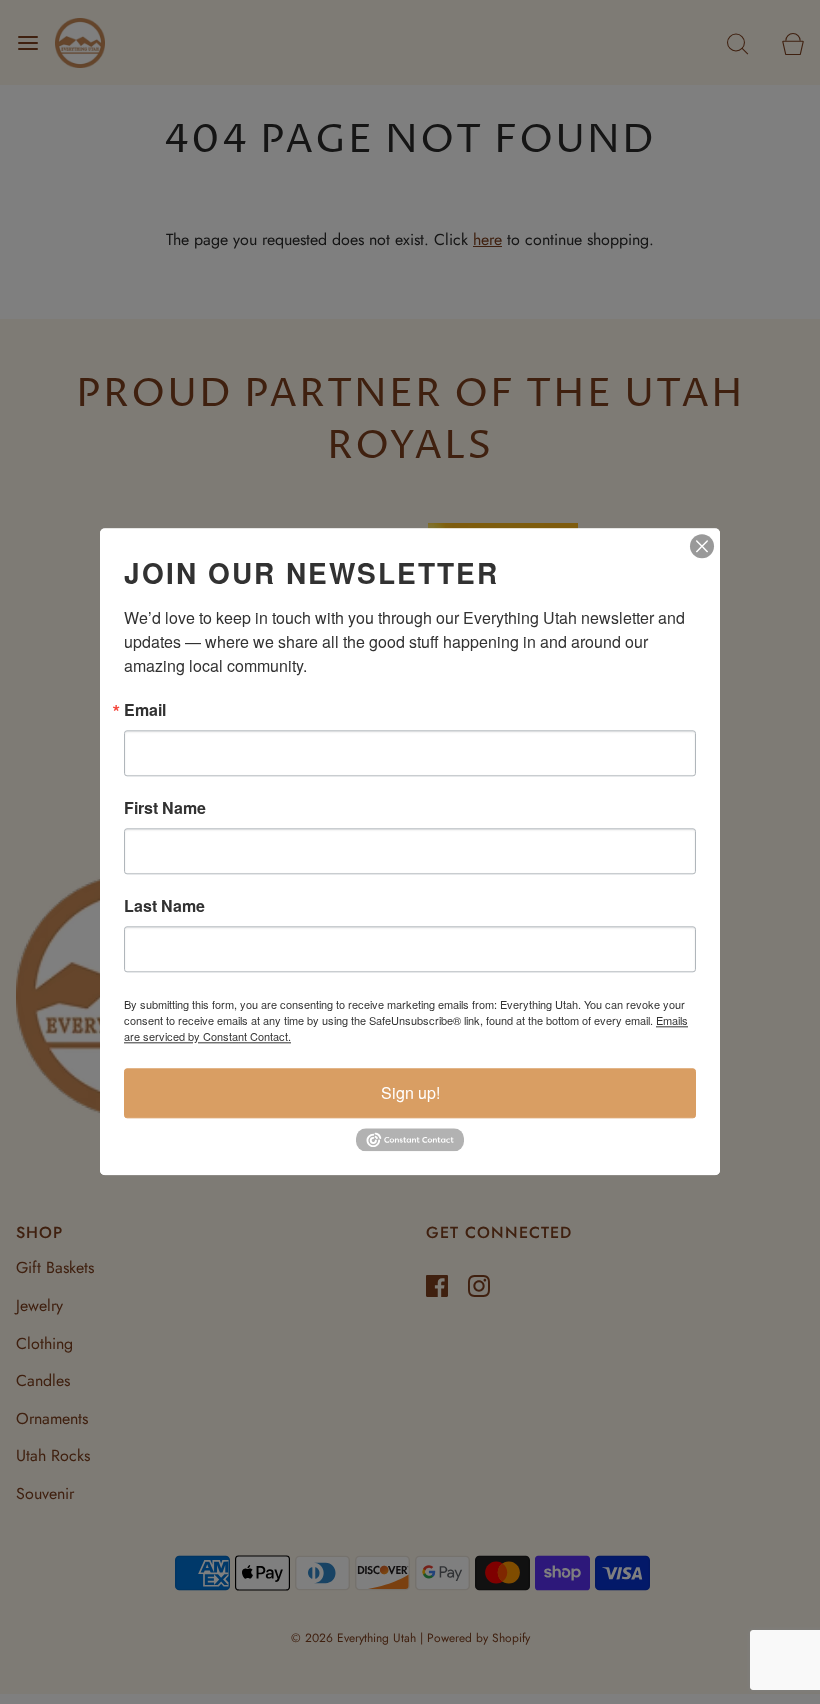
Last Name (164, 906)
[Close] (702, 546)
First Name (165, 808)
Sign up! (410, 1092)
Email (145, 710)
